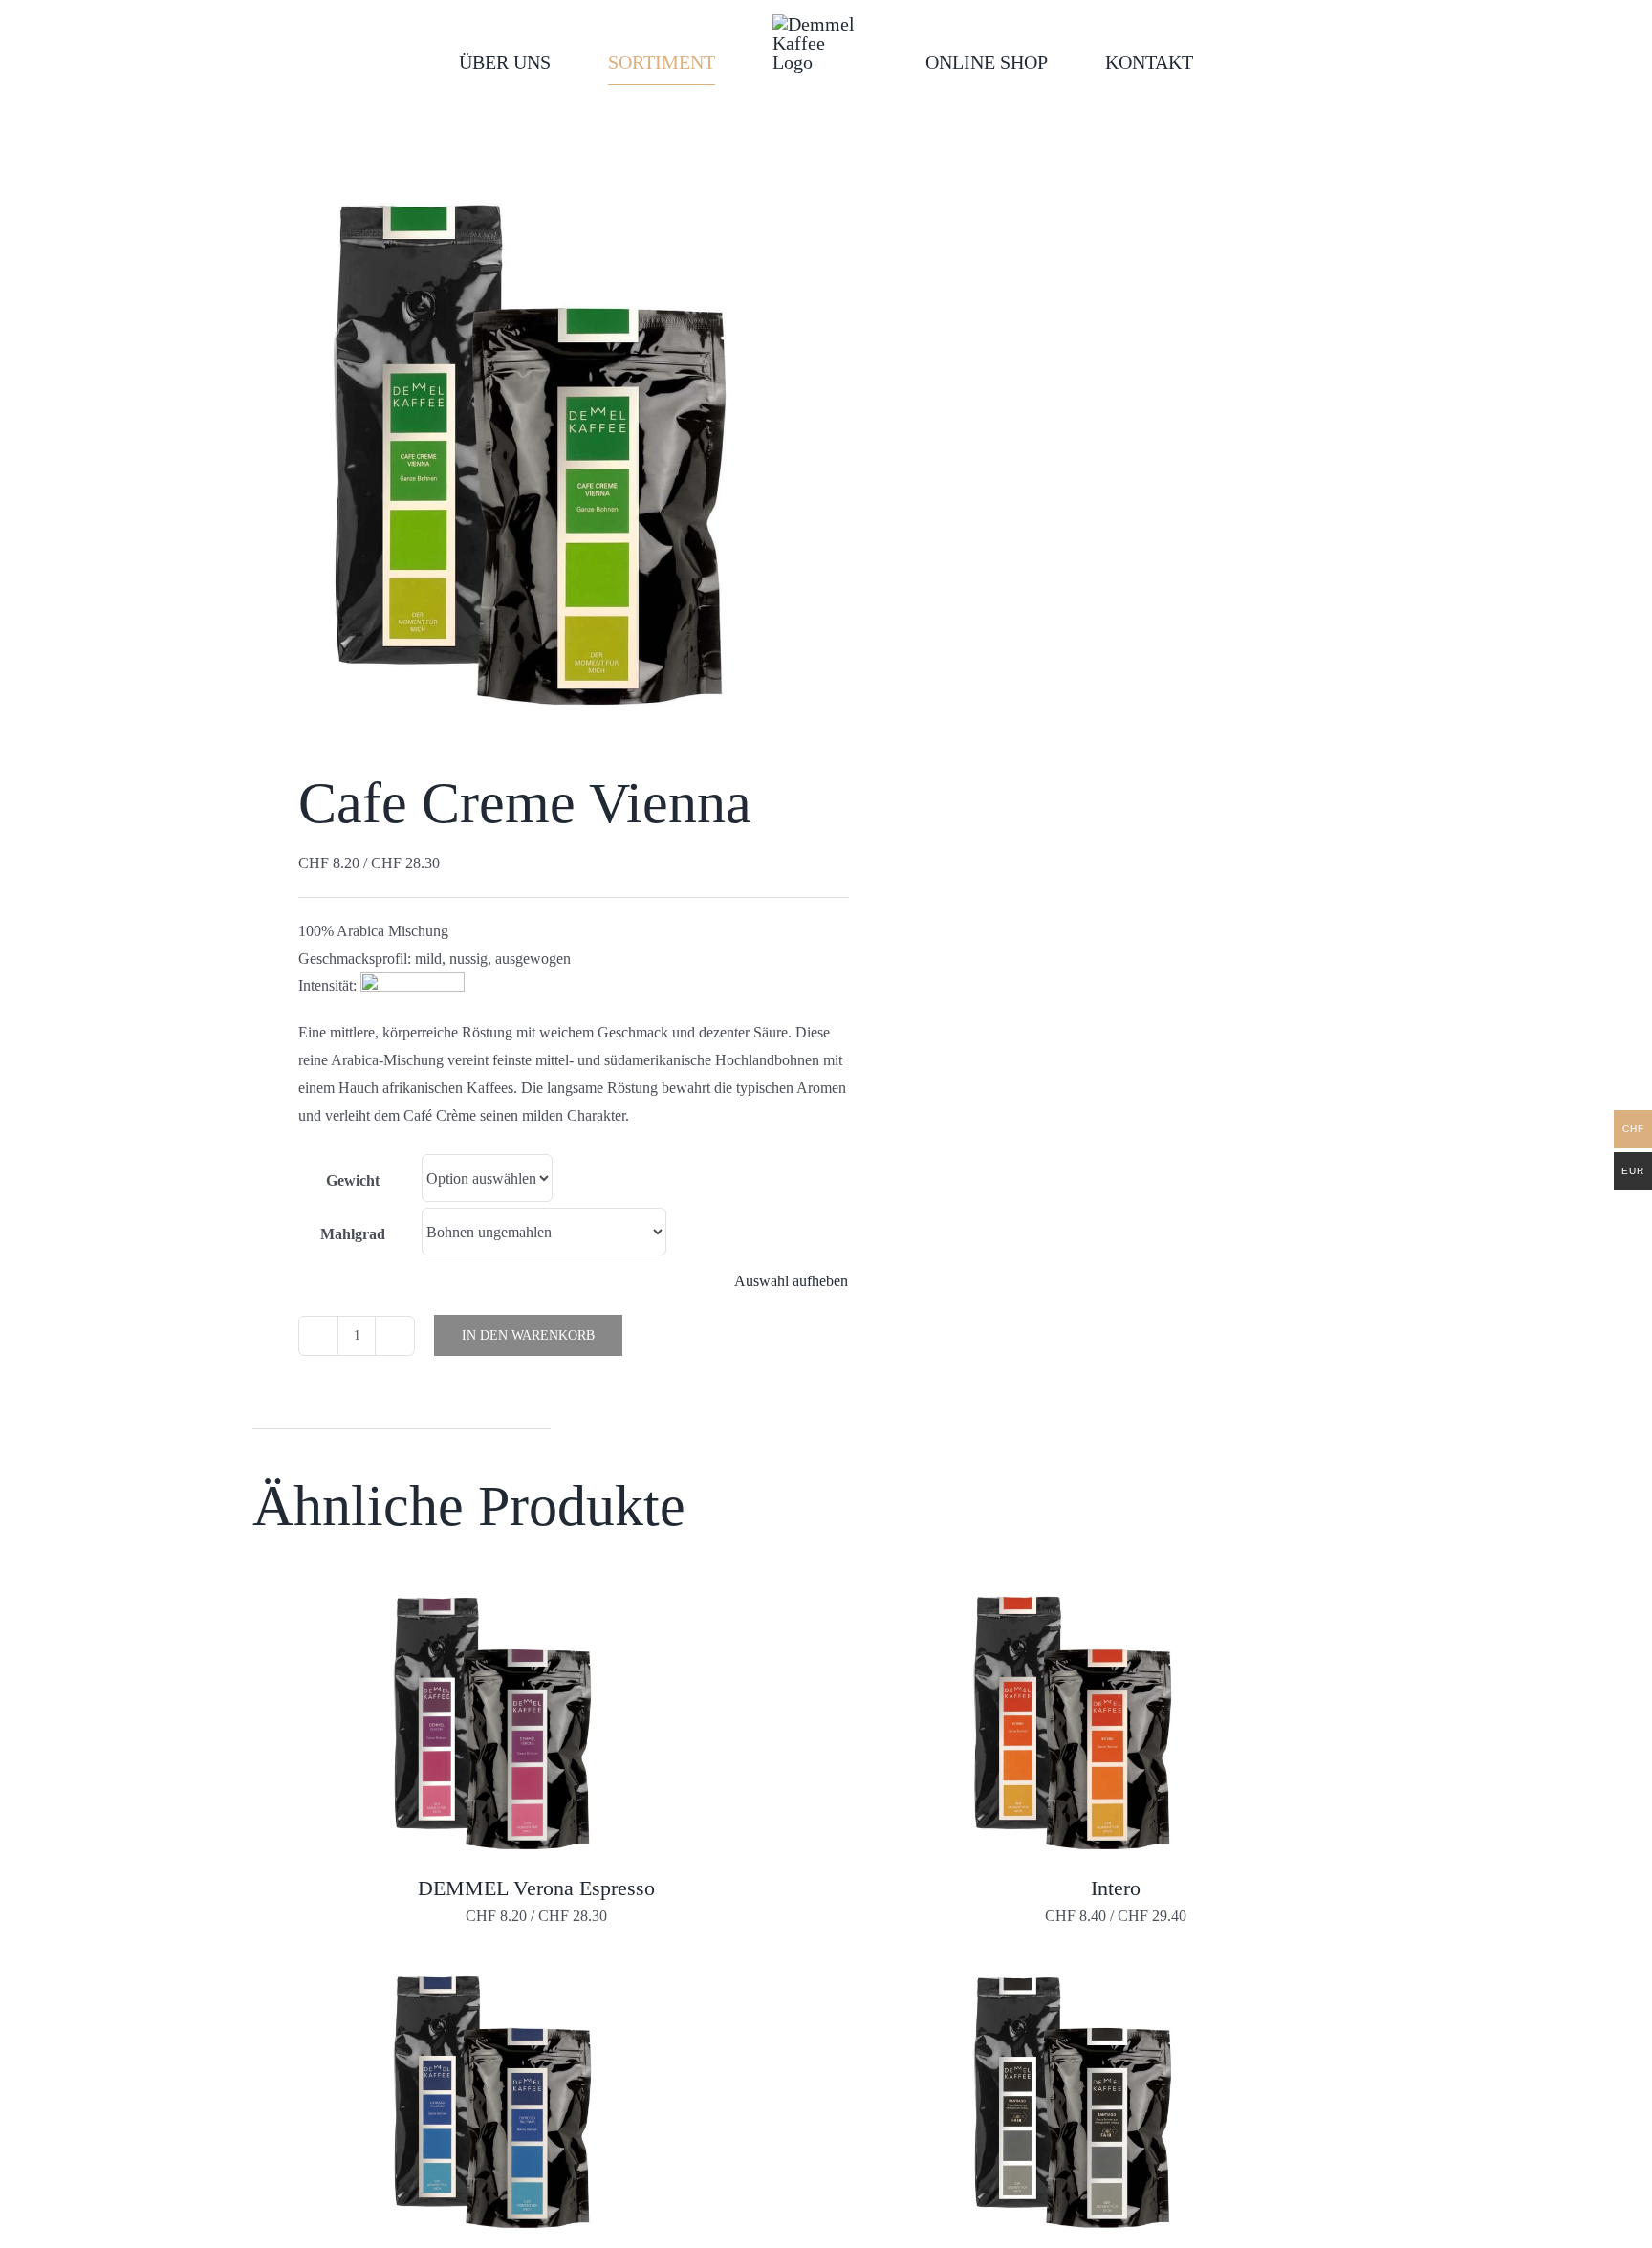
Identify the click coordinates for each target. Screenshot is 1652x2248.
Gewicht (353, 1180)
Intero (1116, 1888)
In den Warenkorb (528, 1335)
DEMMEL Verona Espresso (536, 1888)
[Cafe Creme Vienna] (528, 443)
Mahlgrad (353, 1234)
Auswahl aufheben (791, 1281)
